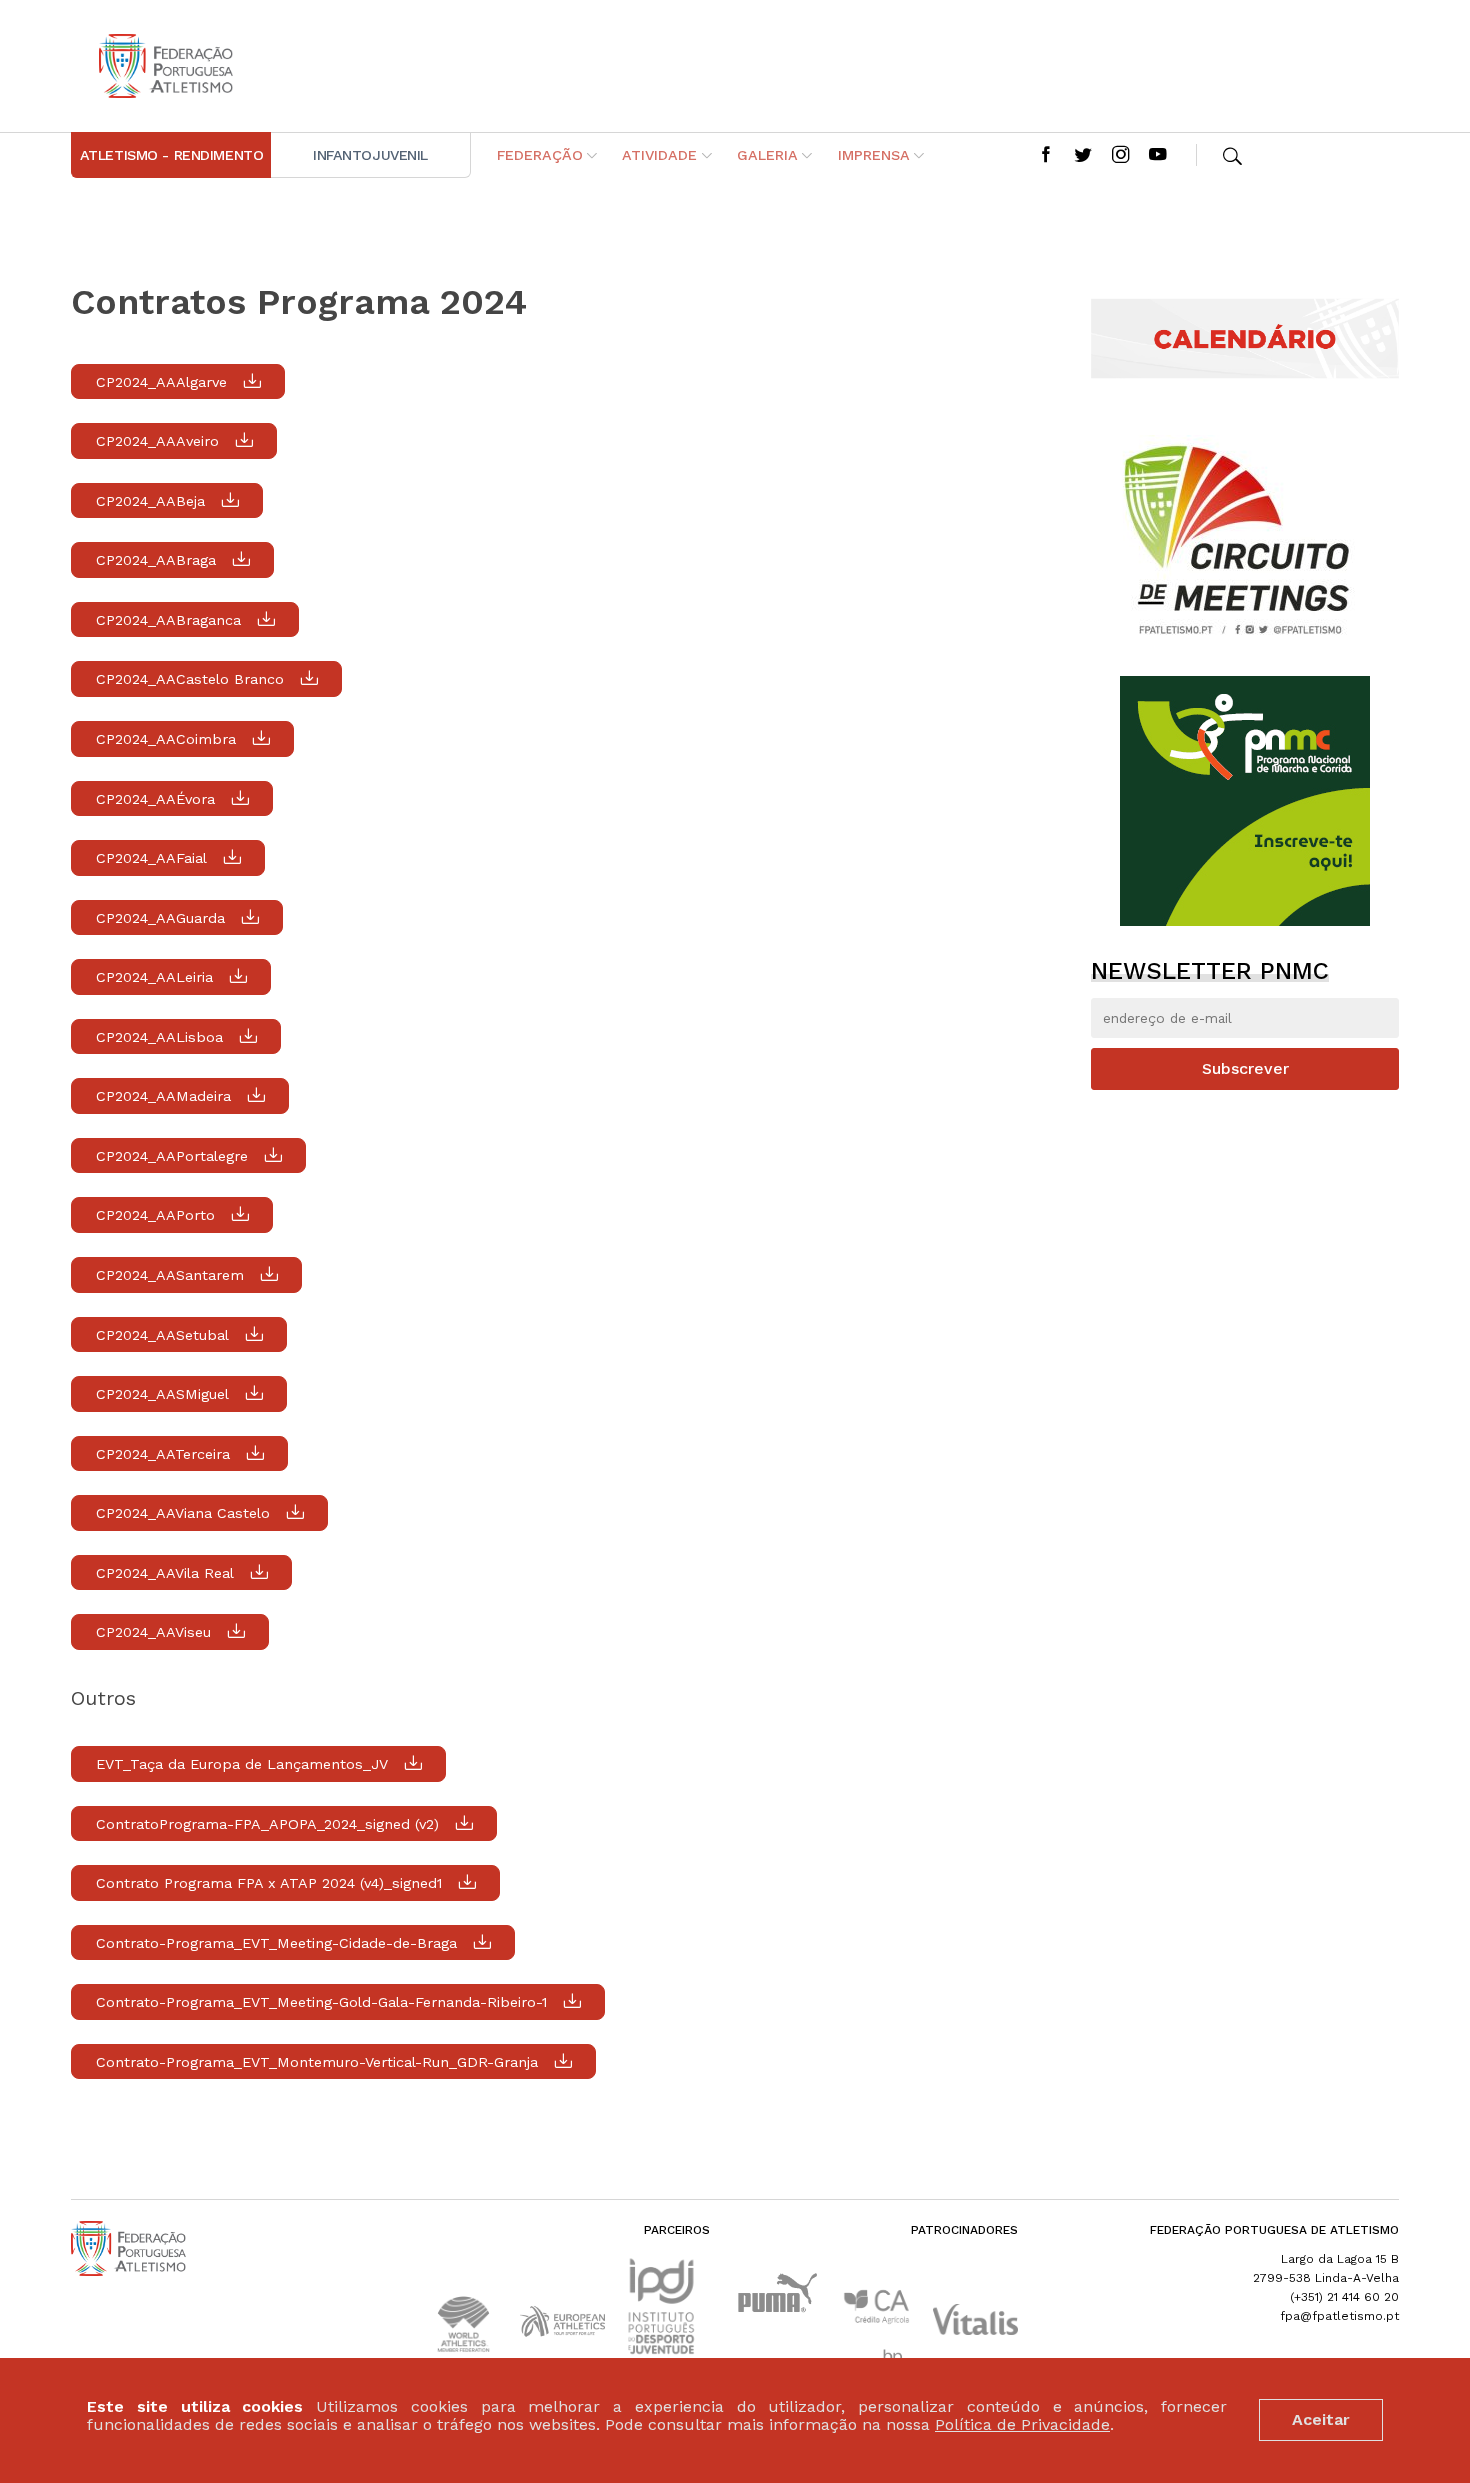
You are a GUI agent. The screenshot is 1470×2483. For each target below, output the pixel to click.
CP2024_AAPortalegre (172, 1156)
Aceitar (1321, 2419)
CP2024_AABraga (156, 560)
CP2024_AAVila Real (165, 1573)
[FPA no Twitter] (1083, 156)
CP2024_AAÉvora (155, 799)
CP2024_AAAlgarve (161, 382)
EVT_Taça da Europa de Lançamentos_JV (242, 1764)
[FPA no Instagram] (1121, 156)
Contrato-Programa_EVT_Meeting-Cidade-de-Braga (276, 1943)
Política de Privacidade (1022, 2425)
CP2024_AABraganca (168, 620)
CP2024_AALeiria (154, 977)
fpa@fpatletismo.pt (1339, 2316)
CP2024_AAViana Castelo (183, 1513)
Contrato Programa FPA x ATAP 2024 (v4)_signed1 (269, 1883)
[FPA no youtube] (1158, 156)
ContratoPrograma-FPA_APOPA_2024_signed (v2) (267, 1824)
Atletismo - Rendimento (172, 155)
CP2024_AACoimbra (166, 739)
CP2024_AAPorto (155, 1215)
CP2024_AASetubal (162, 1335)
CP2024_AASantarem (170, 1275)
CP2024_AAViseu (153, 1632)
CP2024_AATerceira (163, 1454)
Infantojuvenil (370, 155)
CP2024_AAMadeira (163, 1096)
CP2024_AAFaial (151, 858)
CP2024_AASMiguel (162, 1394)
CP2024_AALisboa (159, 1037)
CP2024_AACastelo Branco (190, 679)
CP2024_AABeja (150, 501)
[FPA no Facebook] (1046, 156)
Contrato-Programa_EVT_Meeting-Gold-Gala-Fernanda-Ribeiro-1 (321, 2002)
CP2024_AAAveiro (157, 441)
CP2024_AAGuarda (160, 918)
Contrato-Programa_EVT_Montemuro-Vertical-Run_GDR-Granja (317, 2062)
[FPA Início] (166, 66)
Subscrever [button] (1245, 1068)
